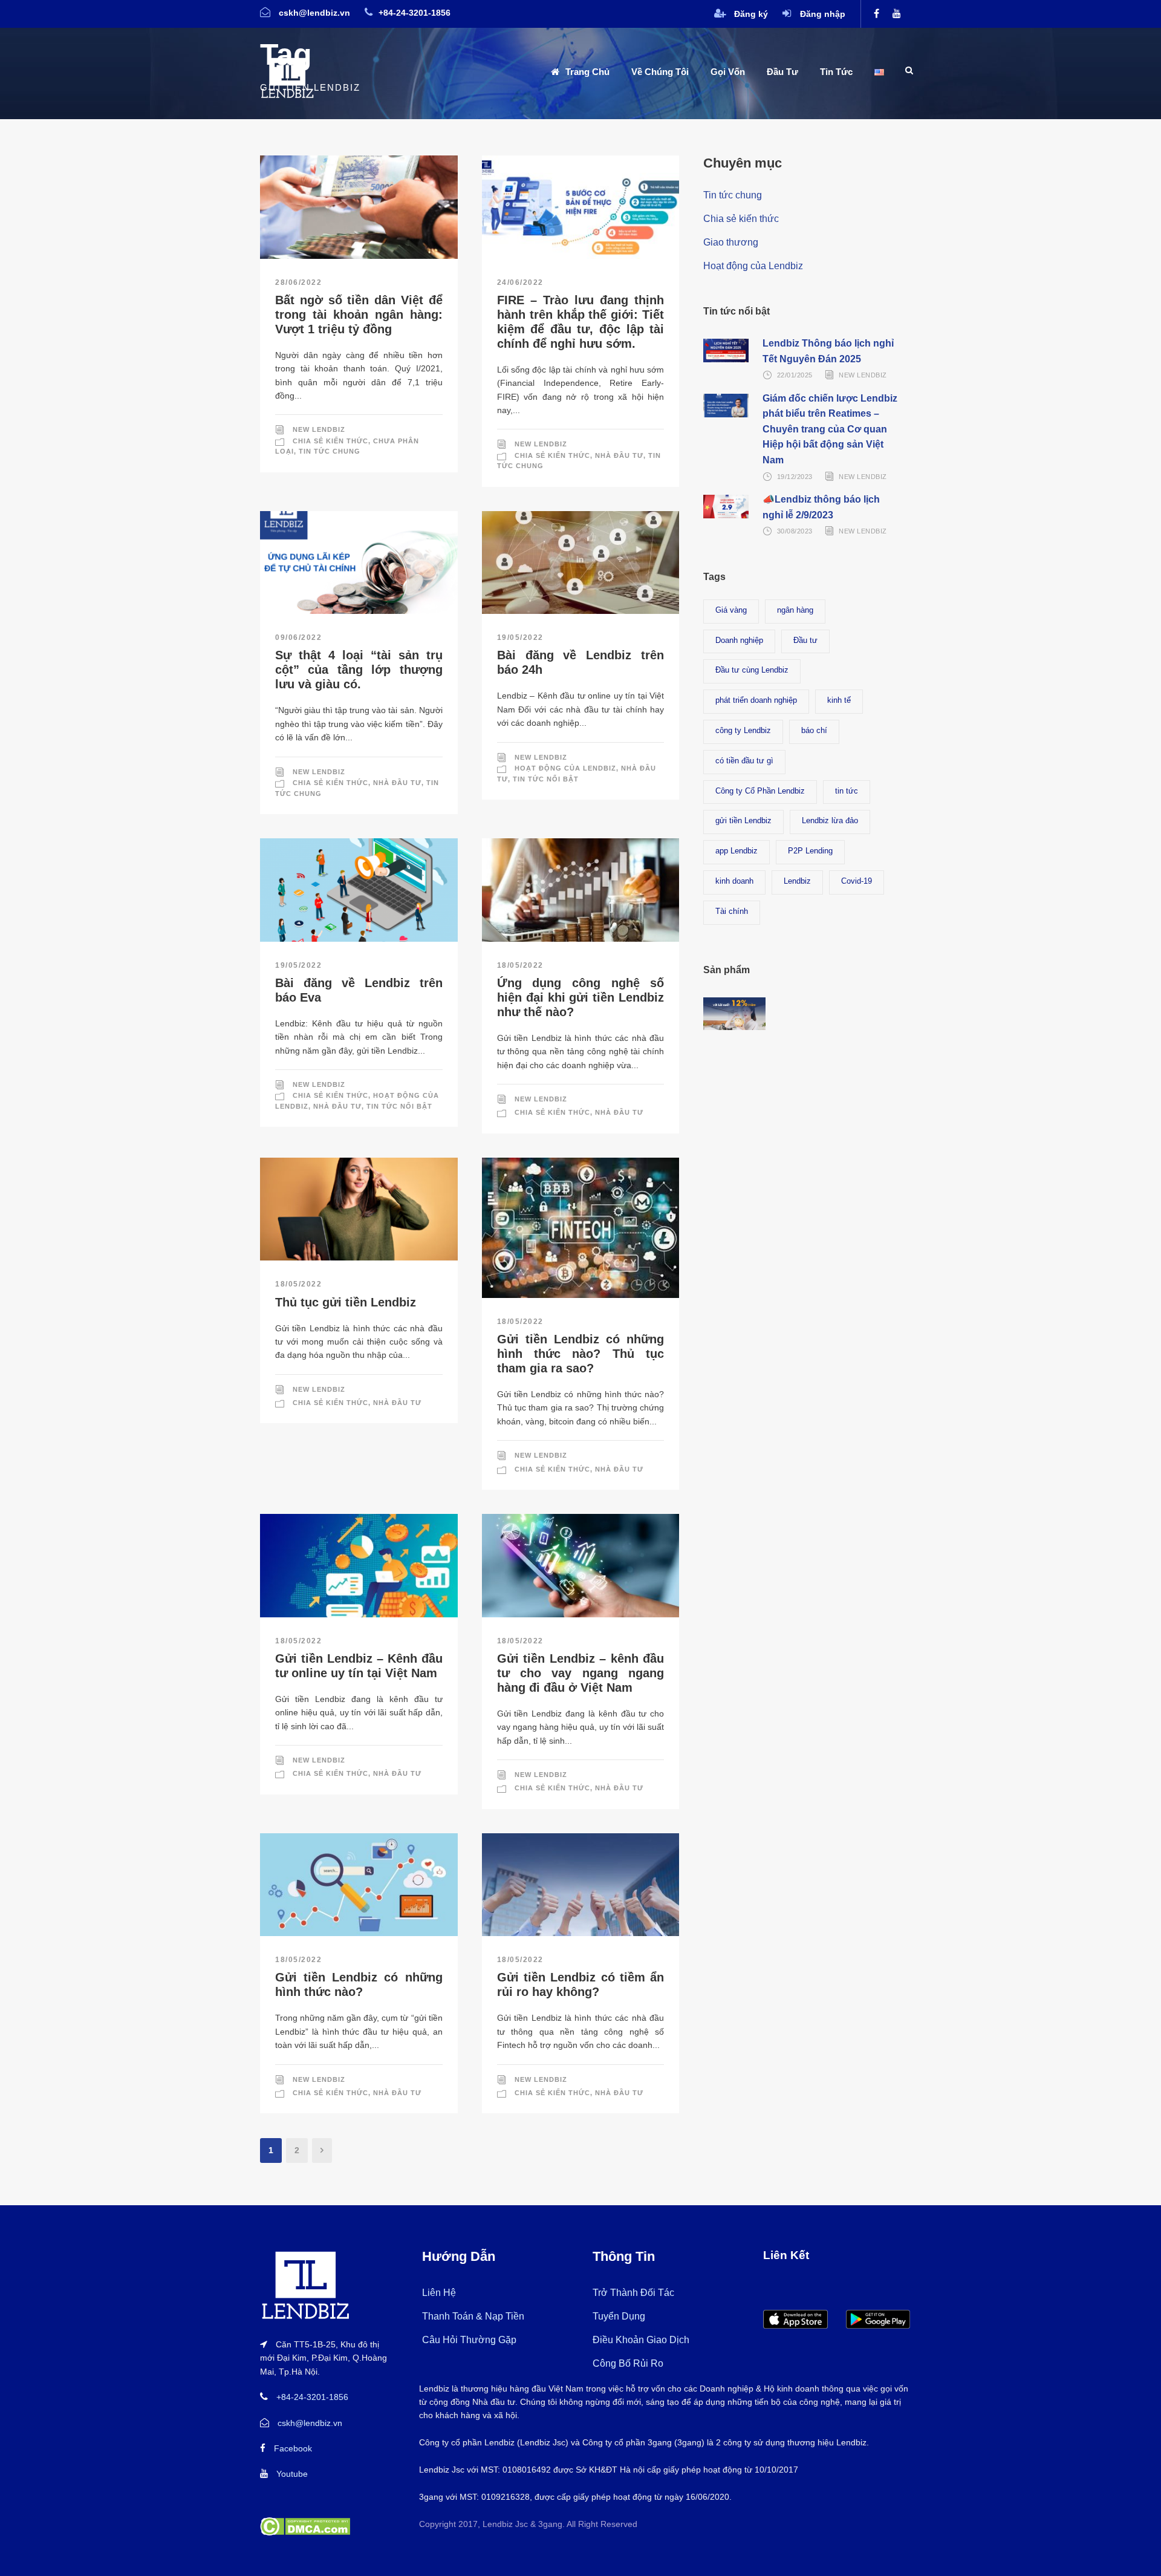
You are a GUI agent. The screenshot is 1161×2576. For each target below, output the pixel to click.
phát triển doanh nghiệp (756, 700)
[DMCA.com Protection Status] (305, 2526)
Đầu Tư (782, 72)
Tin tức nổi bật (546, 779)
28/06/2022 (298, 282)
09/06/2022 (298, 637)
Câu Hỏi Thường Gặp (469, 2340)
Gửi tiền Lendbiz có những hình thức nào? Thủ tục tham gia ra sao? (581, 1354)
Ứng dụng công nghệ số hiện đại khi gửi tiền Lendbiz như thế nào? (581, 997)
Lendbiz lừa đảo (830, 820)
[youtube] (897, 14)
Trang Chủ (587, 72)
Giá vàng (731, 610)
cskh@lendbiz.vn (310, 2423)
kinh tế (839, 700)
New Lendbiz (319, 429)
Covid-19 (857, 881)
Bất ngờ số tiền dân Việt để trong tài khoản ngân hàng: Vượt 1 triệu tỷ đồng (359, 315)
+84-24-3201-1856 (312, 2397)
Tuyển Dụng (619, 2316)
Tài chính (732, 911)
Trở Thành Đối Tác (633, 2293)
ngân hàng (795, 610)
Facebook (293, 2448)
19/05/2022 (520, 637)
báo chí (814, 730)
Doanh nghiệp (739, 640)
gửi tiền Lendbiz (743, 820)
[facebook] (876, 14)
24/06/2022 (520, 282)
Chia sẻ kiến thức (330, 441)
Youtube (292, 2474)
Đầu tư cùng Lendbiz (752, 670)
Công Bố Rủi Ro (628, 2363)
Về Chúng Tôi (660, 72)
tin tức (847, 791)
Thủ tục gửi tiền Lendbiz (347, 1302)
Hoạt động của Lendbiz (565, 768)
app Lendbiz (737, 851)
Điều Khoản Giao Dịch (641, 2340)
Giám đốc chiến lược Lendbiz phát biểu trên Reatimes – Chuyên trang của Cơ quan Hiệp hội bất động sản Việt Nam (830, 429)
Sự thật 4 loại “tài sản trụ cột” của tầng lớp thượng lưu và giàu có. (359, 670)
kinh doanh (734, 881)
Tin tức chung (330, 451)
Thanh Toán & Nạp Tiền (473, 2316)
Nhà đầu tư (619, 455)
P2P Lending (810, 851)
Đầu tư (805, 640)
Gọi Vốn (728, 72)
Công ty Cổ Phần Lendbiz (760, 791)
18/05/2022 (520, 965)
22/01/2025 (795, 375)
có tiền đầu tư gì (744, 761)
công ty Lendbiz (743, 730)
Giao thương (731, 242)
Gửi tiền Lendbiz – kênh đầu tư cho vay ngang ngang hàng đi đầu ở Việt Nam (581, 1673)
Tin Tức (836, 72)
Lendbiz (797, 881)
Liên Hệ (439, 2293)
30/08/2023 (795, 531)
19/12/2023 (795, 477)
